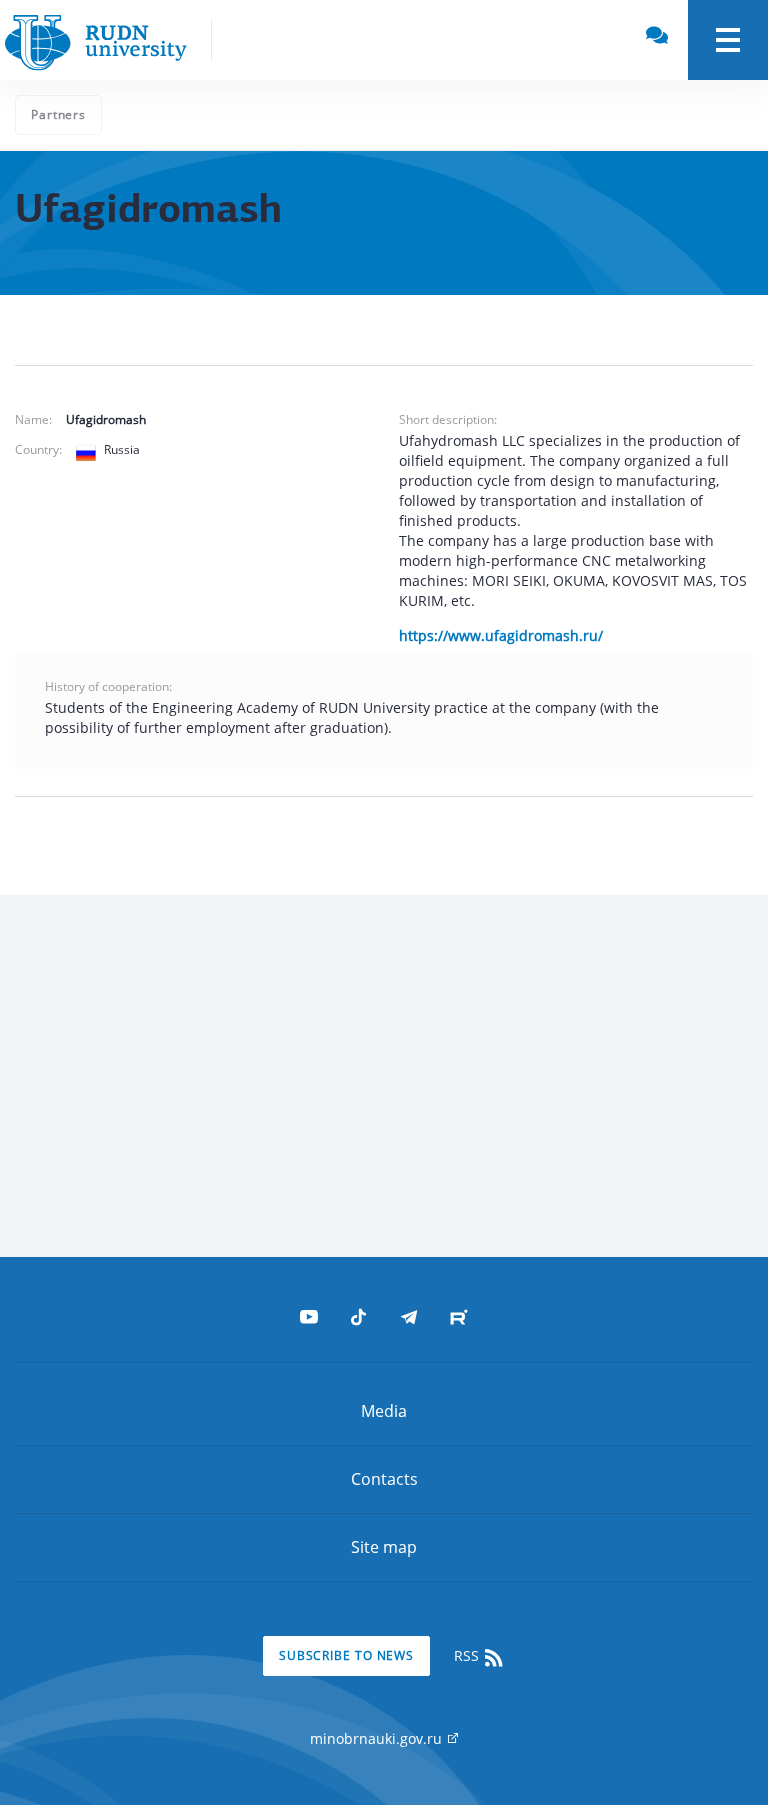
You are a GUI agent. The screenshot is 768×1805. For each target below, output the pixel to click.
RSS (468, 1655)
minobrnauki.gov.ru (378, 1738)
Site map (384, 1547)
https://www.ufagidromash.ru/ (501, 635)
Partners (58, 114)
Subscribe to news (346, 1655)
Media (384, 1411)
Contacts (384, 1479)
